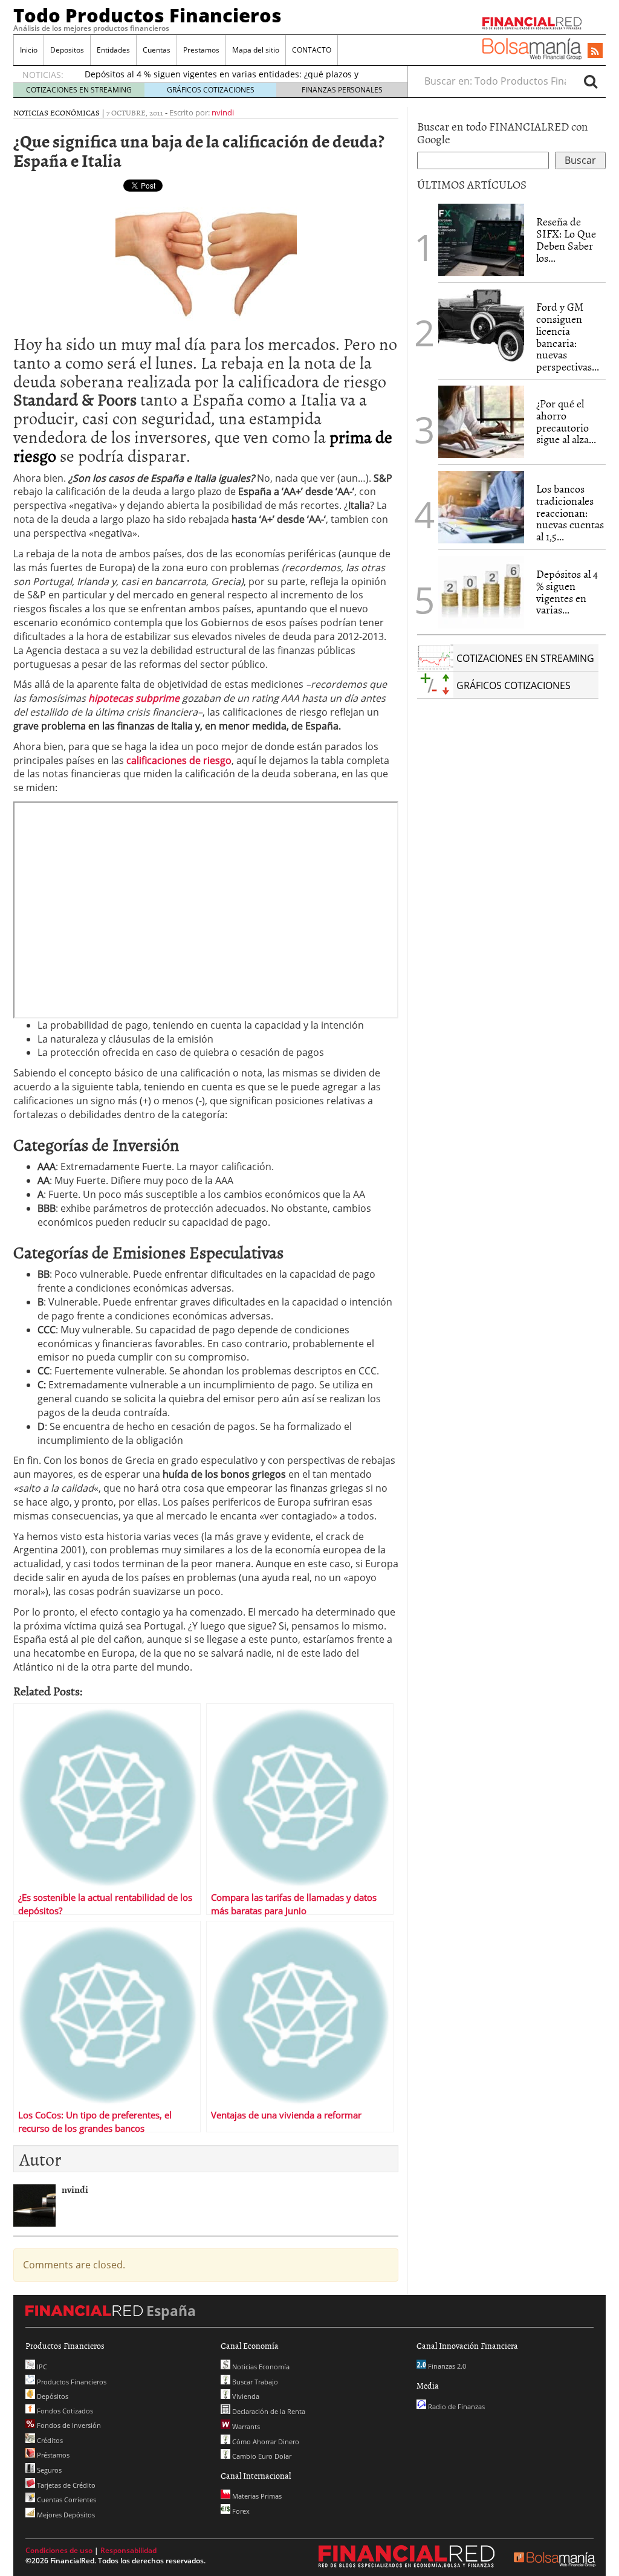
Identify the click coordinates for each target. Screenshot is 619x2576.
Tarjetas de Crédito (65, 2485)
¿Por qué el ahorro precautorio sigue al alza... (566, 421)
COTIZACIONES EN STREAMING (79, 90)
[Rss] (595, 51)
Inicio (29, 50)
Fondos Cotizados (64, 2411)
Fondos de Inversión (68, 2425)
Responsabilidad (128, 2550)
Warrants (245, 2426)
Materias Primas (256, 2496)
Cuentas (157, 50)
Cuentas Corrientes (66, 2500)
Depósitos (52, 2396)
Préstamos (52, 2455)
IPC (41, 2367)
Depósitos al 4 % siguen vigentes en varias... (567, 592)
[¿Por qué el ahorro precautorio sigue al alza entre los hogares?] (481, 422)
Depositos (67, 50)
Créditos (49, 2440)
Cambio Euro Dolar (261, 2456)
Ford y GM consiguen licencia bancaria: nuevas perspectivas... (568, 337)
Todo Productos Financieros (147, 15)
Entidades (113, 50)
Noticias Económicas (57, 112)
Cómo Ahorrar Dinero (265, 2442)
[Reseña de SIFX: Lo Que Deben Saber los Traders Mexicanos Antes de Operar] (481, 240)
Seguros (48, 2470)
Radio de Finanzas (455, 2406)
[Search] (591, 81)
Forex (240, 2511)
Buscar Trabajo (254, 2382)
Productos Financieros (71, 2382)
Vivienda (245, 2396)
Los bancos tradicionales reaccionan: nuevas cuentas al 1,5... (570, 513)
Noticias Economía (260, 2367)
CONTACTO (312, 50)
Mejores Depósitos (65, 2515)
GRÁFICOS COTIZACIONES (211, 90)
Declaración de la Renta (268, 2411)
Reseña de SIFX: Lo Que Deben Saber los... (566, 239)
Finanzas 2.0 (446, 2366)
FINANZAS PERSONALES (342, 90)
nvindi (223, 112)
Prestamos (201, 50)
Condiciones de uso (59, 2550)
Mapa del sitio (256, 50)
